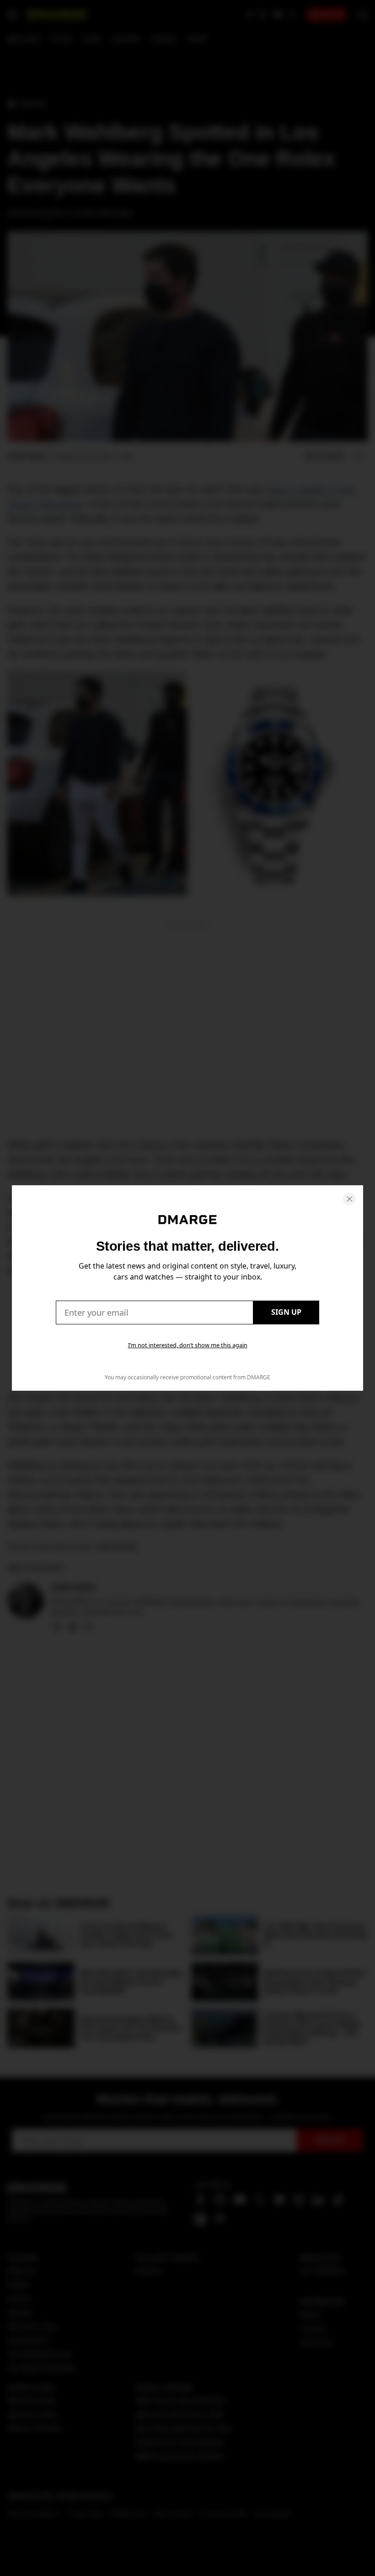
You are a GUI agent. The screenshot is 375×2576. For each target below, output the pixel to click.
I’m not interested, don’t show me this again (188, 1345)
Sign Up (286, 1312)
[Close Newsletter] (349, 1199)
